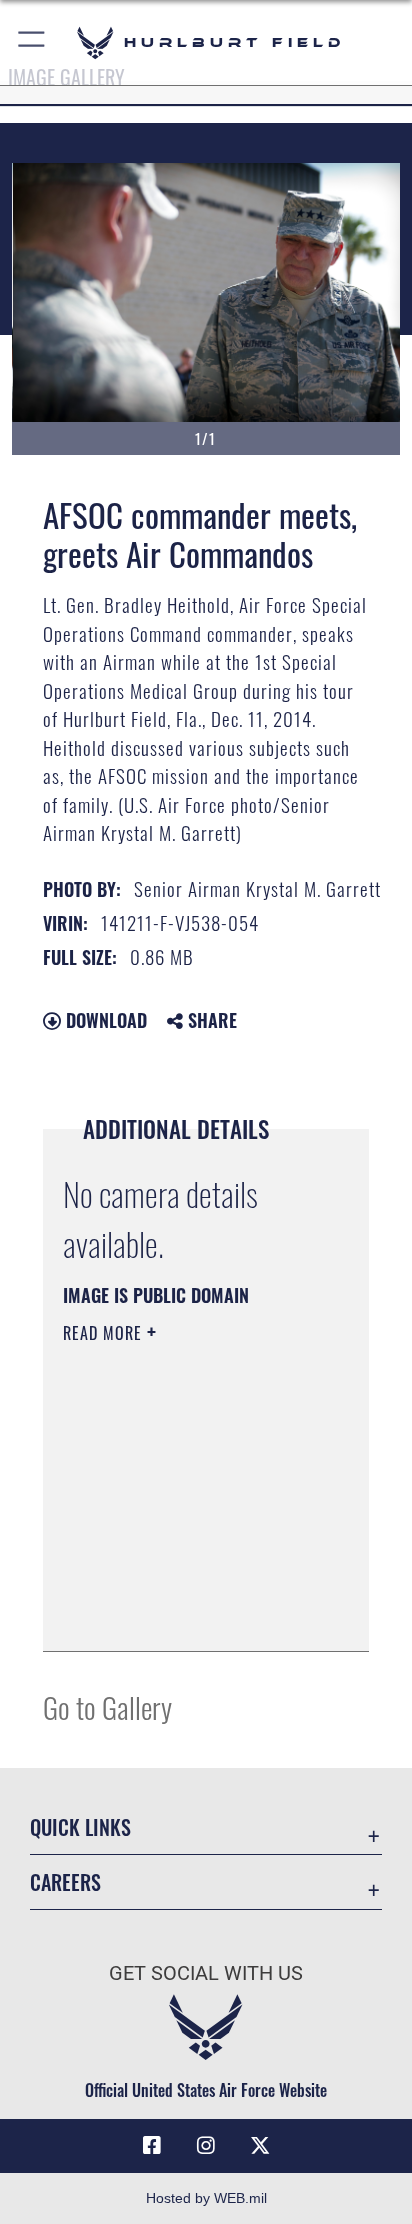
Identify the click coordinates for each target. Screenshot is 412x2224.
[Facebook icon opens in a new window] (152, 2146)
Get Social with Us (206, 1973)
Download (104, 1020)
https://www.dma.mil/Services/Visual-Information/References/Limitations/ (184, 1614)
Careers (65, 1882)
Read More (105, 1333)
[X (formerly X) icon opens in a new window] (260, 2146)
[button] (32, 42)
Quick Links (80, 1827)
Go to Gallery (107, 1706)
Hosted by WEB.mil (206, 2198)
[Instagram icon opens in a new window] (206, 2146)
